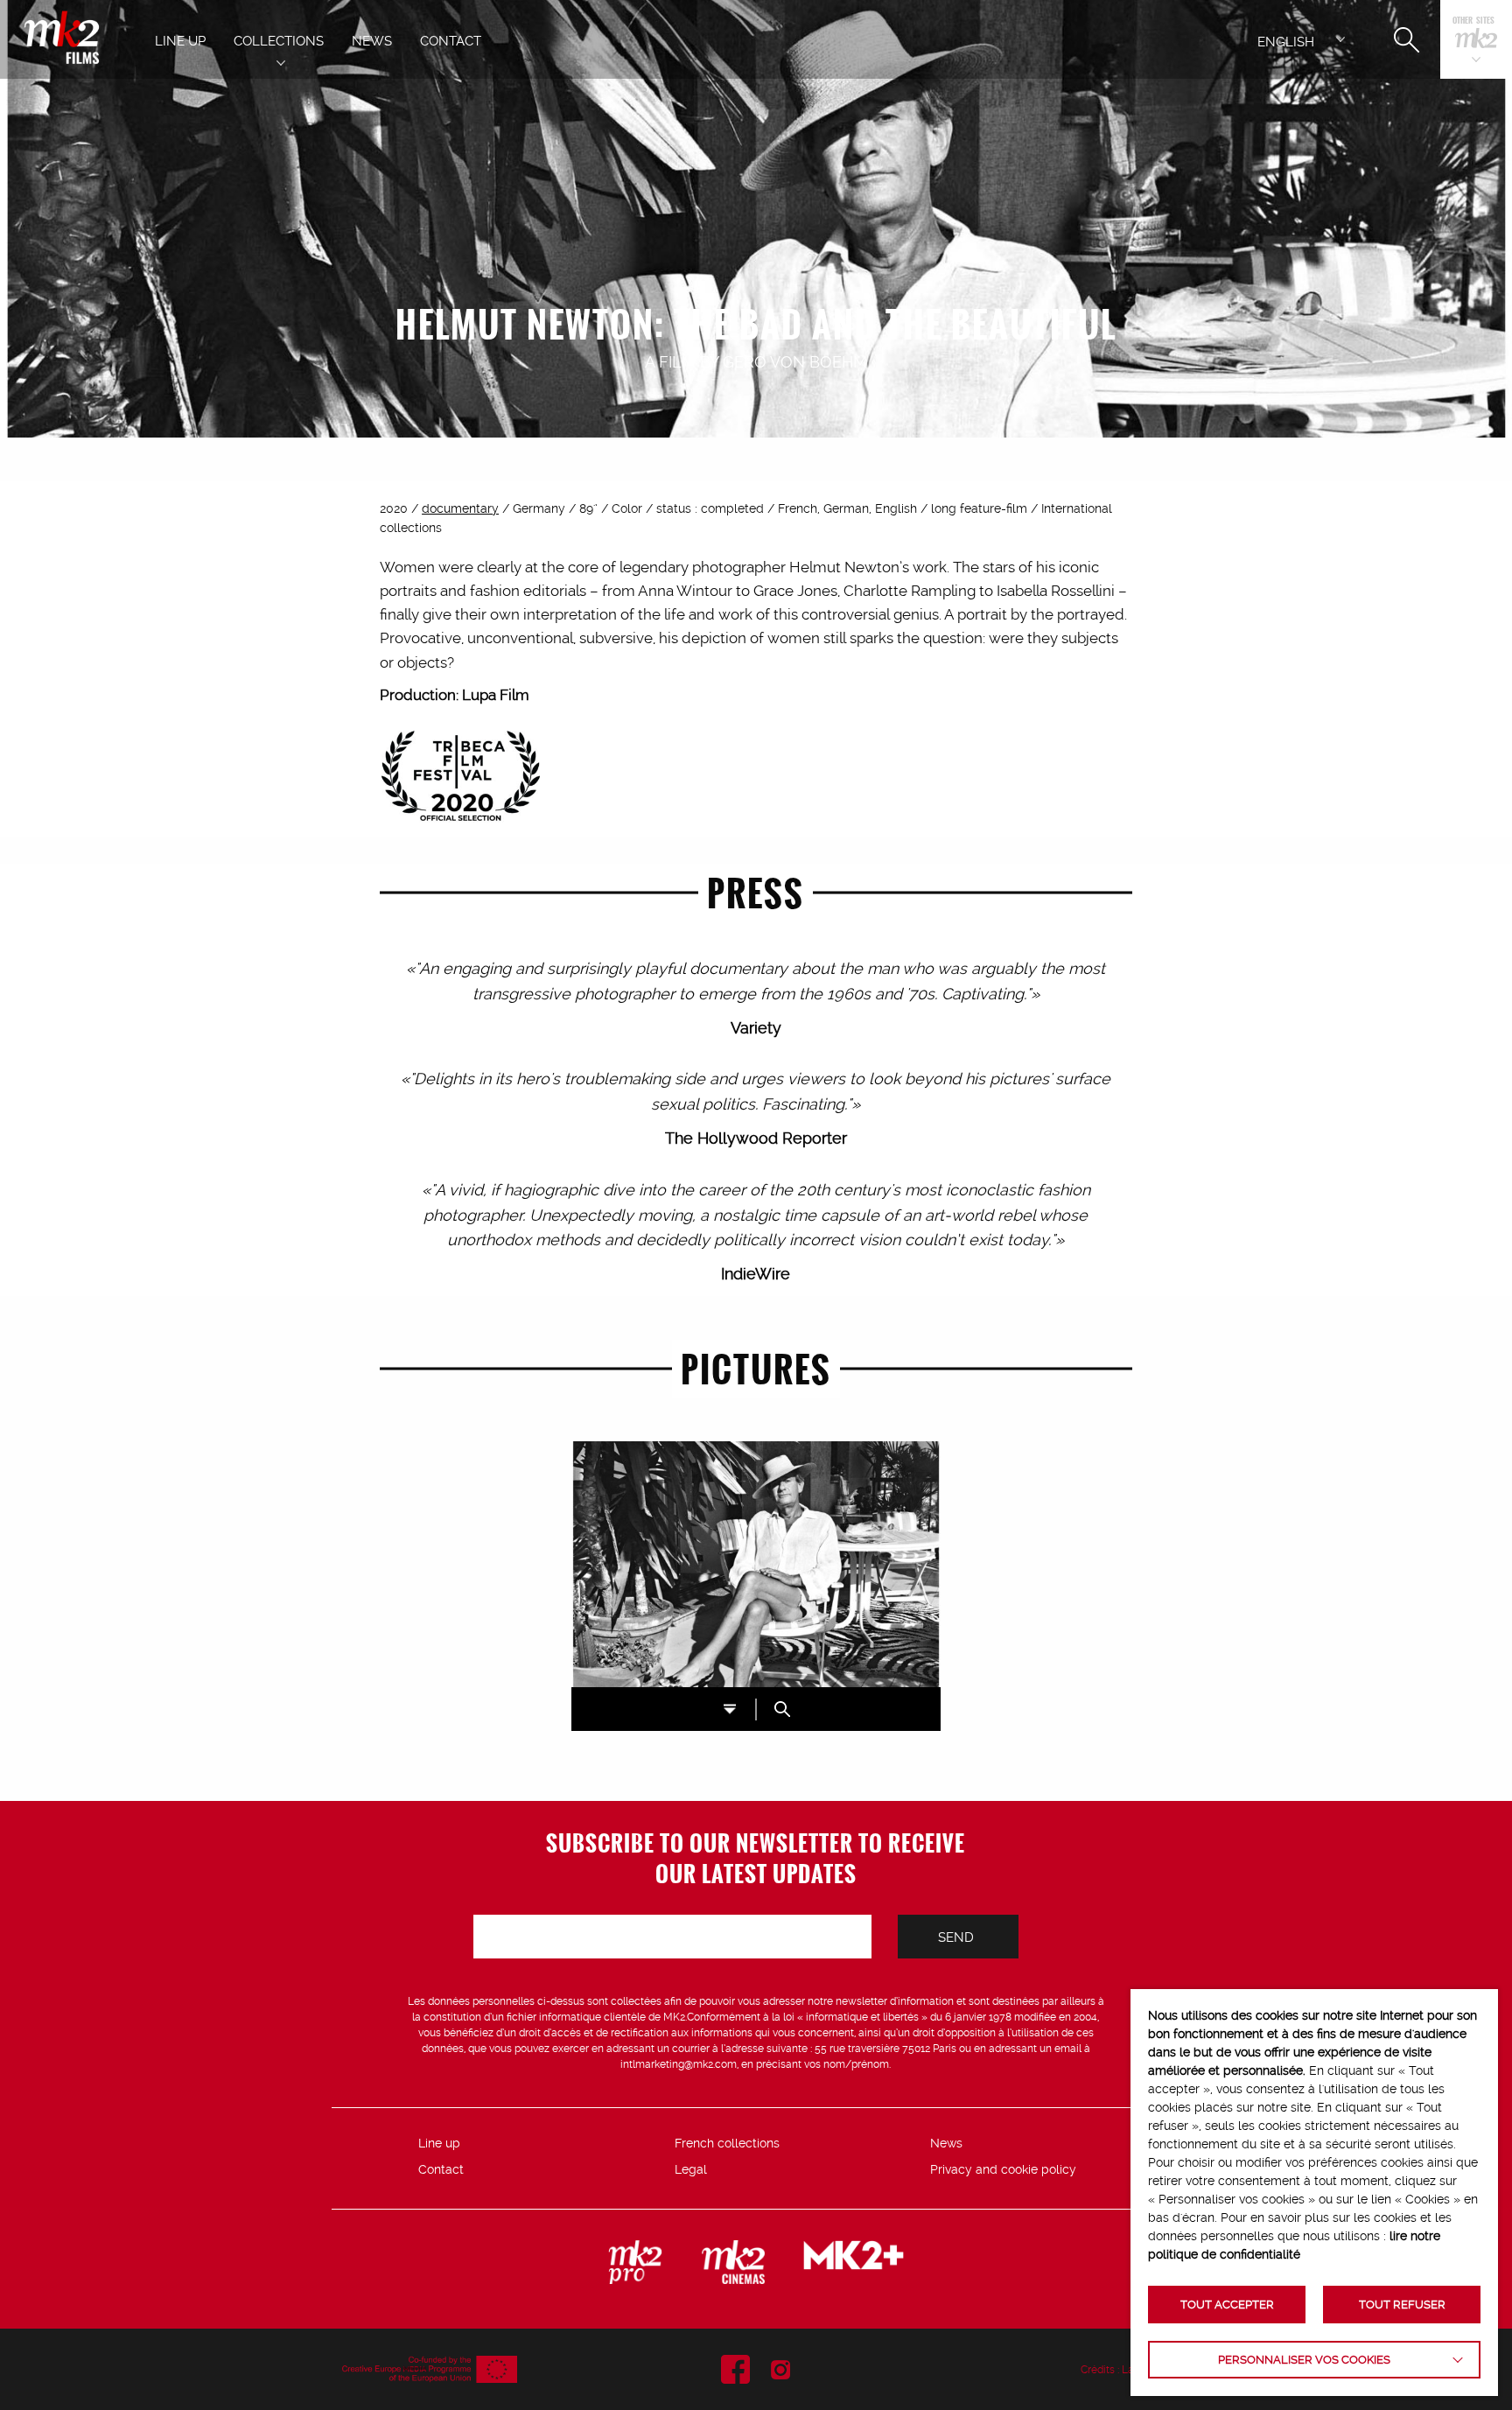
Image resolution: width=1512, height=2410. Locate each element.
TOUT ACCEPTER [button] (1227, 2305)
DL (730, 1709)
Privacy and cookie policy (1003, 2169)
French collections (727, 2143)
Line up (439, 2143)
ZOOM (782, 1709)
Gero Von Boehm (795, 362)
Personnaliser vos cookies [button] (1304, 2360)
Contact (441, 2169)
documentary (460, 508)
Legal (691, 2169)
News (946, 2143)
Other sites (1473, 21)
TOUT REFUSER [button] (1402, 2305)
